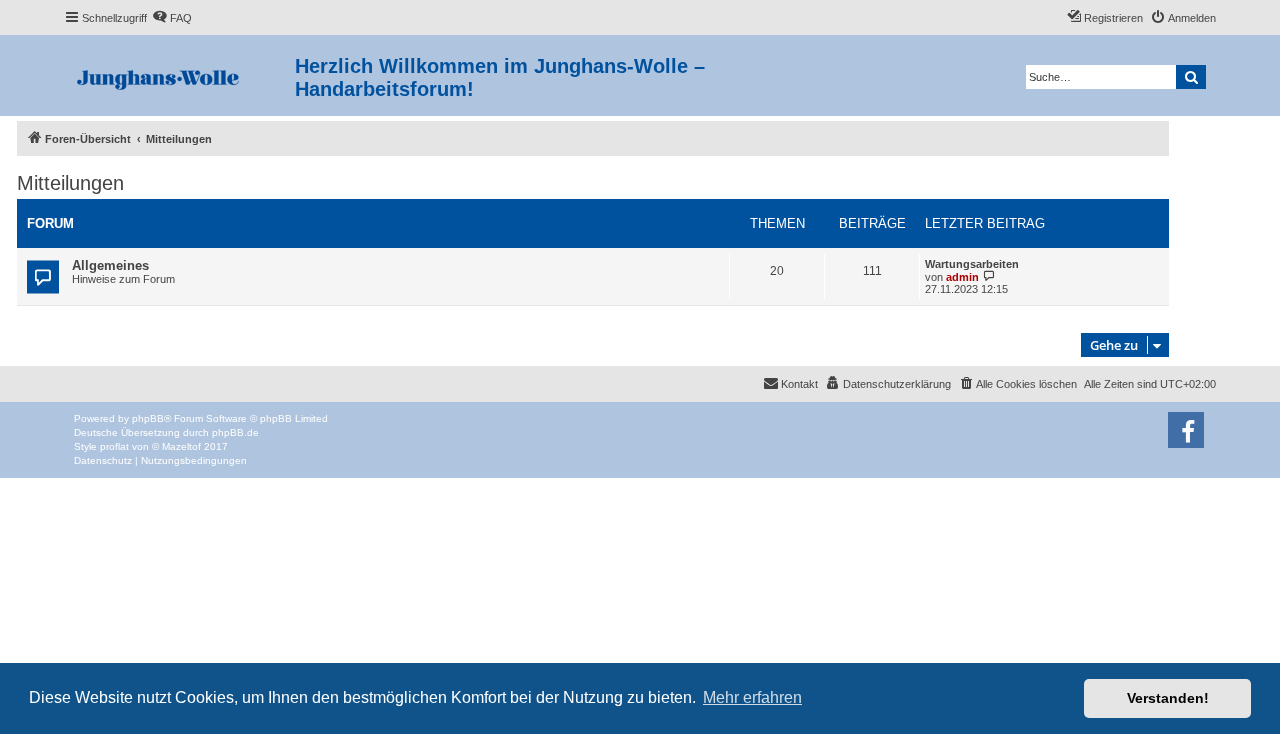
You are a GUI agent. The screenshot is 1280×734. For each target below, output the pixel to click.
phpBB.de (235, 432)
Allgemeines (110, 265)
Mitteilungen (70, 183)
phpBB (148, 418)
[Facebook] (1186, 430)
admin (962, 277)
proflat (114, 446)
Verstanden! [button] (1168, 698)
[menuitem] (172, 18)
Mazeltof (181, 446)
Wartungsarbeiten (972, 264)
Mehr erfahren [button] (752, 697)
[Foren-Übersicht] (179, 75)
